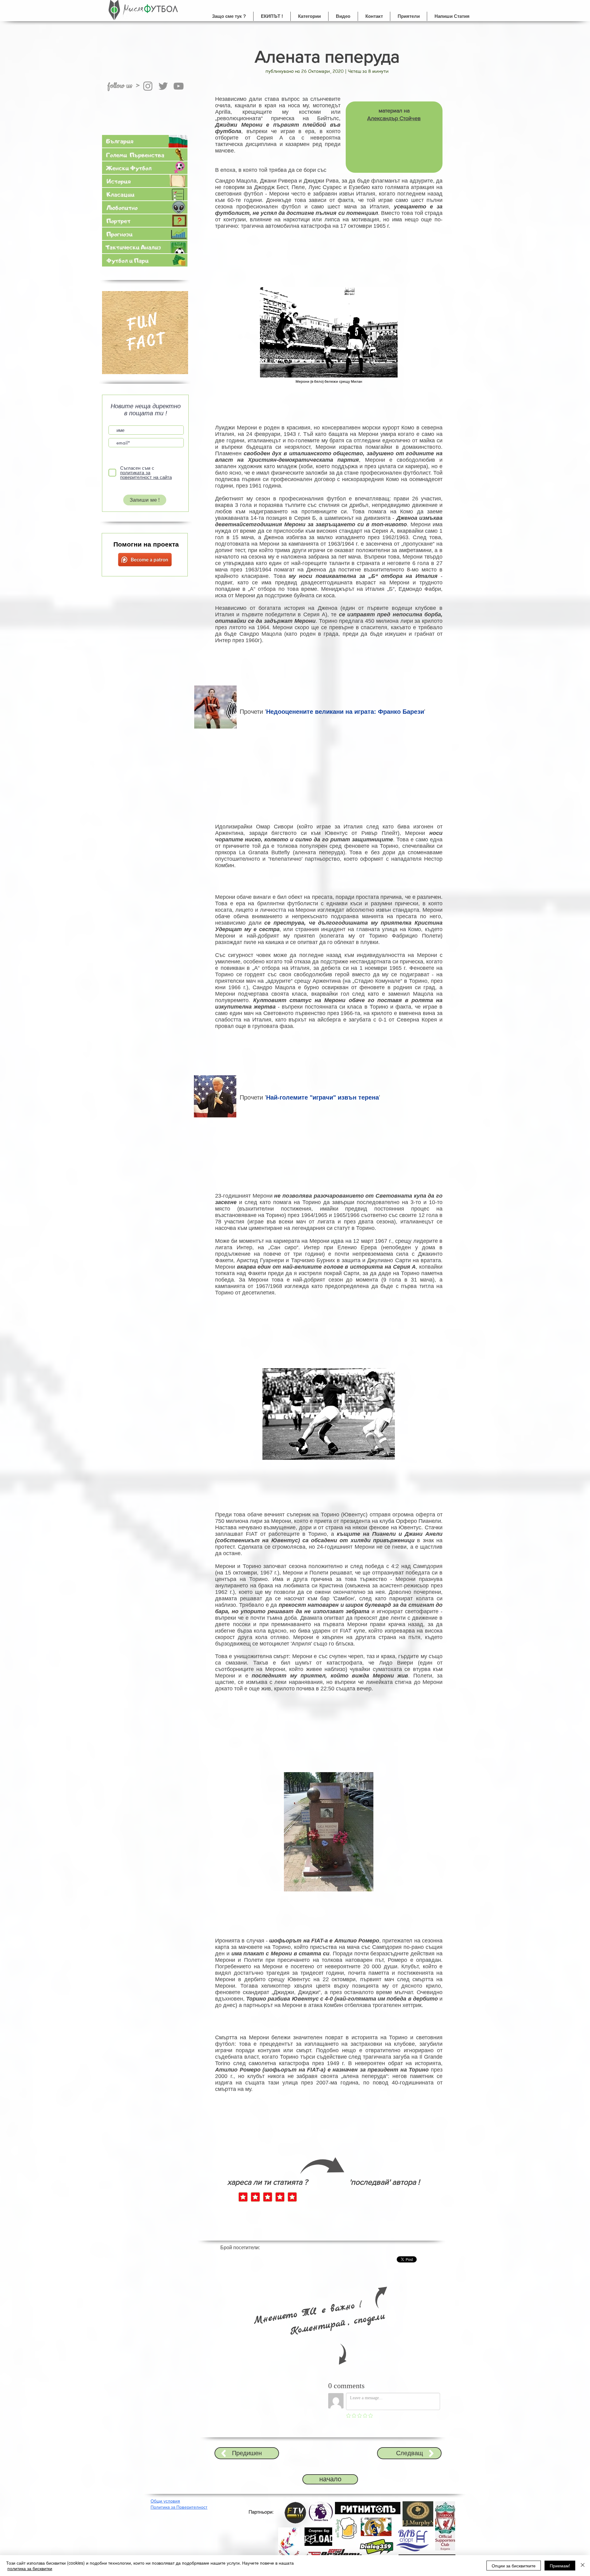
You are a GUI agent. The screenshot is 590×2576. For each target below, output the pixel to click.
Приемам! (560, 2566)
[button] (309, 16)
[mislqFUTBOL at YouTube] (179, 86)
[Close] (583, 2566)
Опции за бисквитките (514, 2566)
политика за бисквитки (30, 2568)
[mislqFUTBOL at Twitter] (163, 86)
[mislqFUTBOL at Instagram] (148, 86)
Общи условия (165, 2501)
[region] (145, 336)
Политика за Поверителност (179, 2507)
